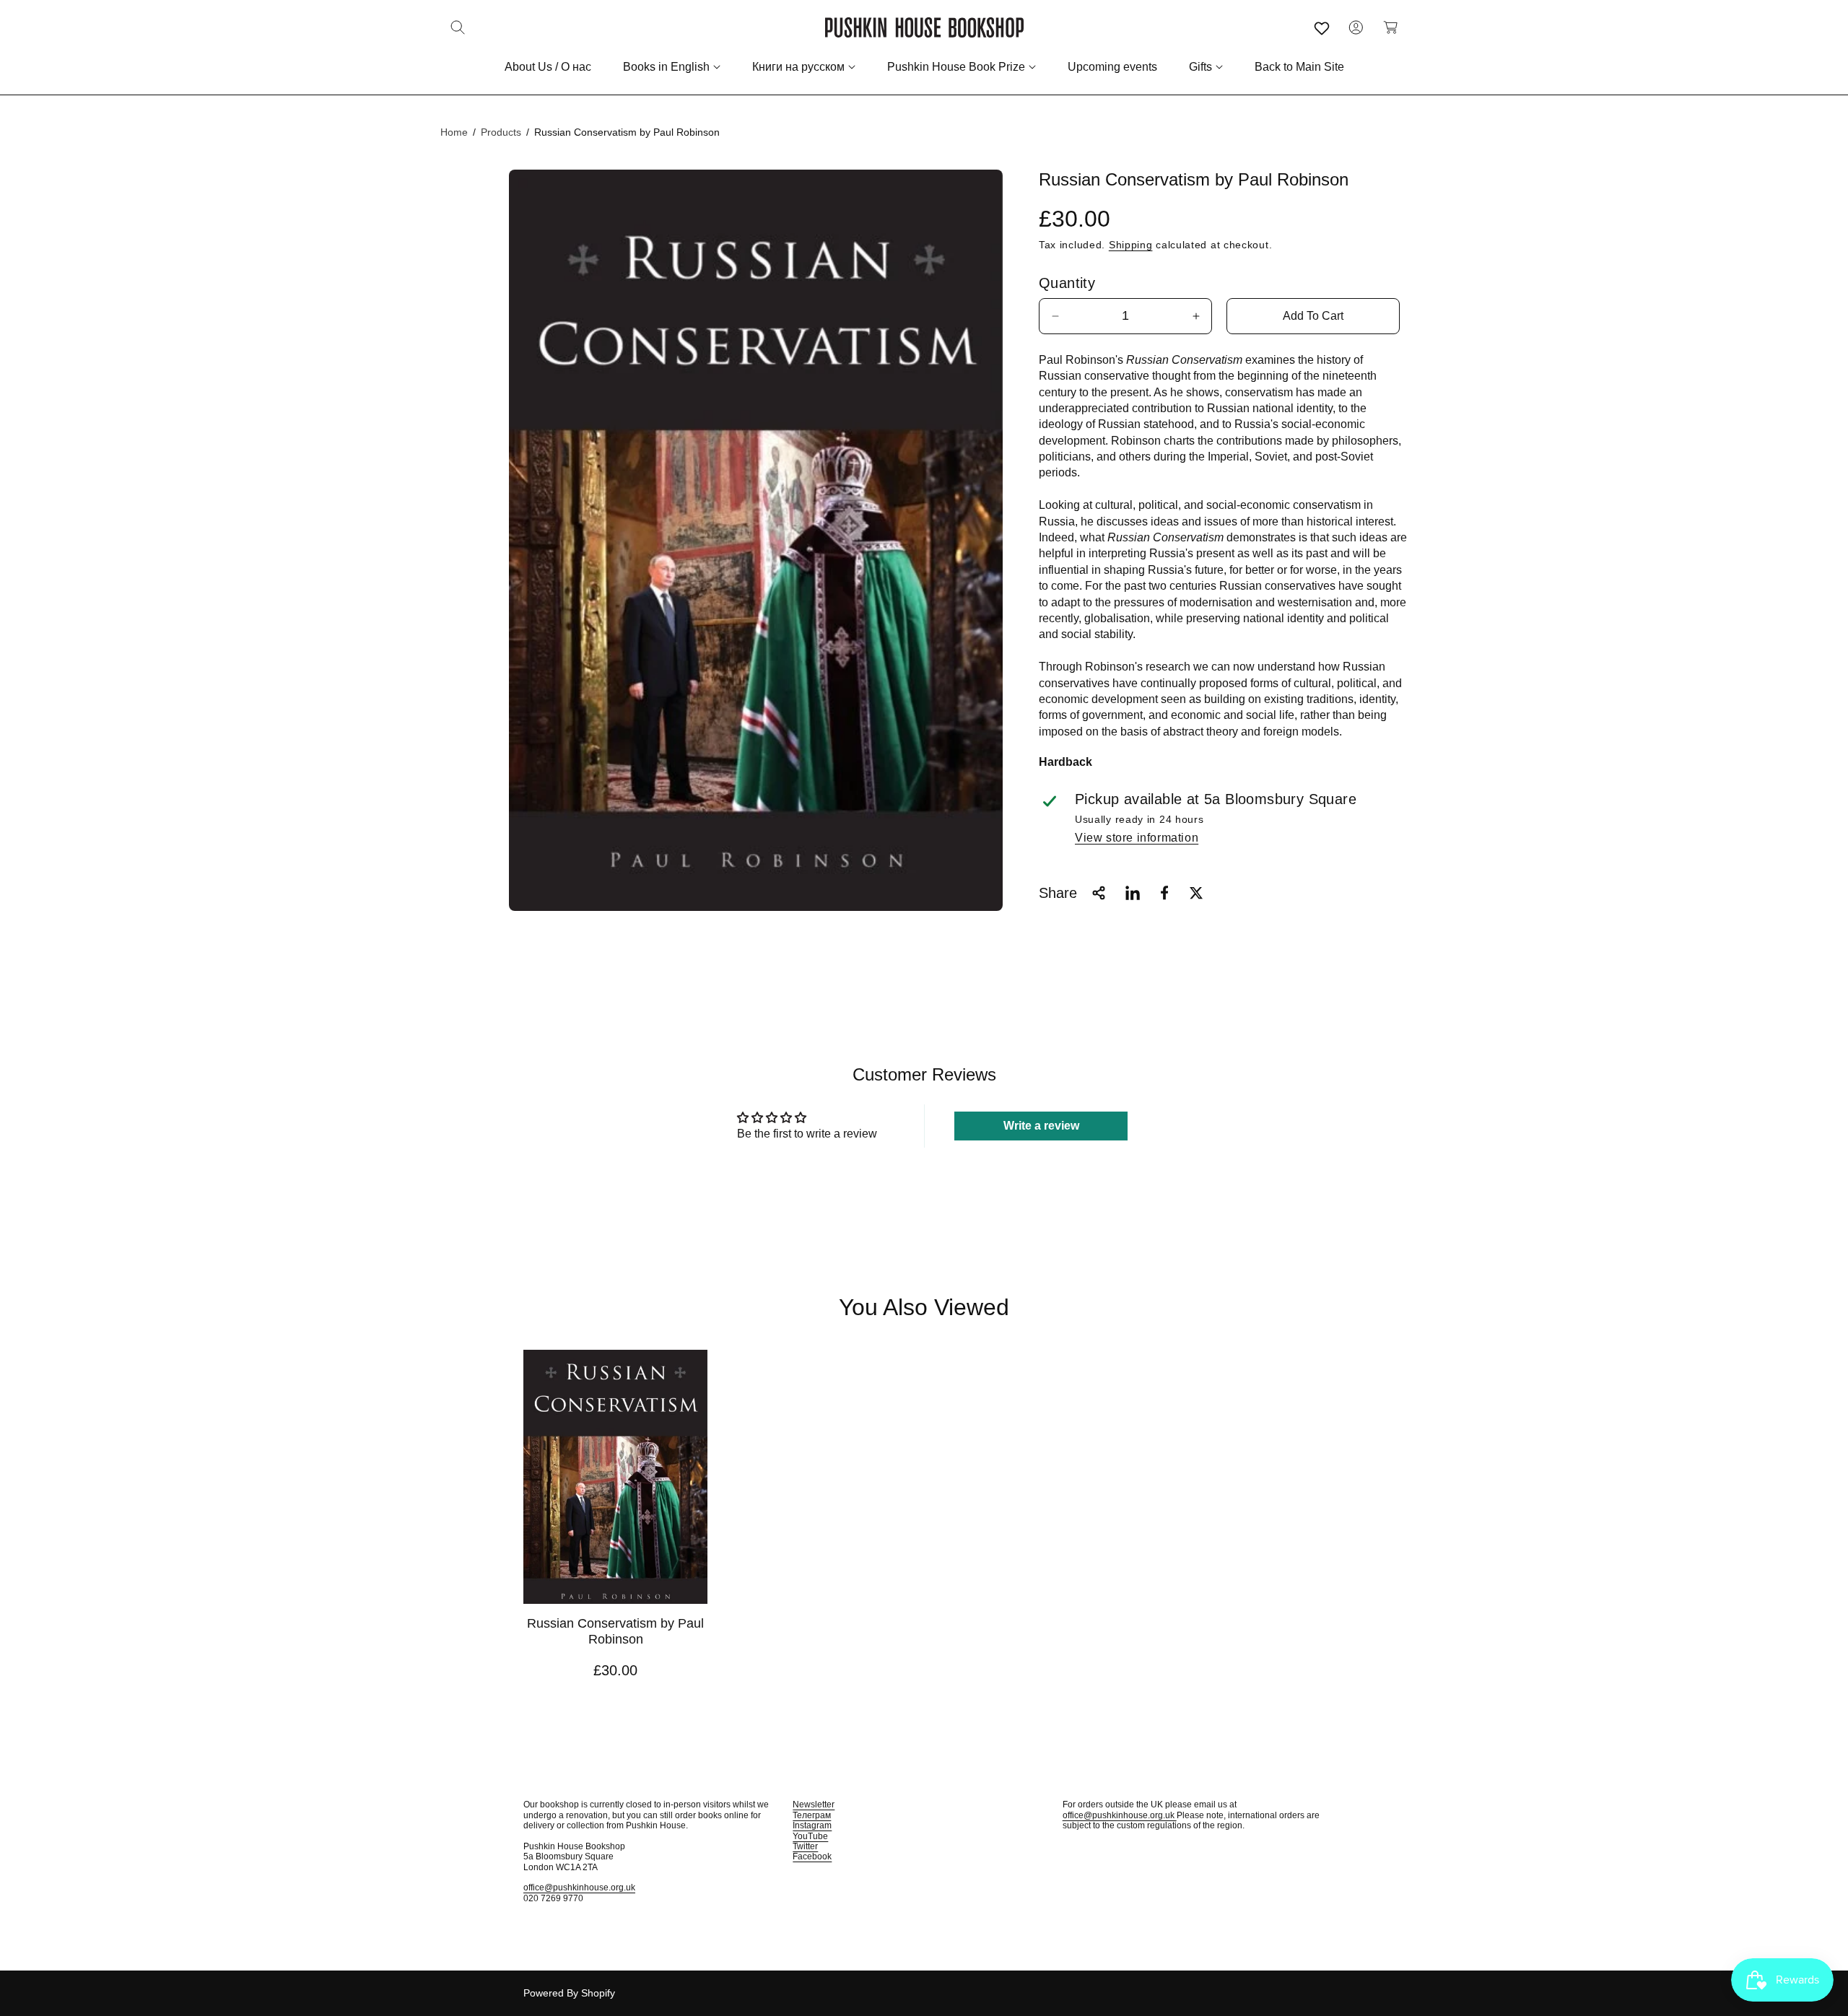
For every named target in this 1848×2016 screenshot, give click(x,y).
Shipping (1131, 245)
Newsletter (814, 1805)
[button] (458, 27)
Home (454, 132)
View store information (1137, 838)
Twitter (805, 1846)
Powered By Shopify (569, 1993)
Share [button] (1058, 893)
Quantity (1067, 283)
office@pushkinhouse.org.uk (579, 1888)
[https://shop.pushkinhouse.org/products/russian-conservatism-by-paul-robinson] (1133, 893)
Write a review (1041, 1126)
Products (501, 132)
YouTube (810, 1836)
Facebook (812, 1856)
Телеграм (812, 1815)
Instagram (812, 1825)
